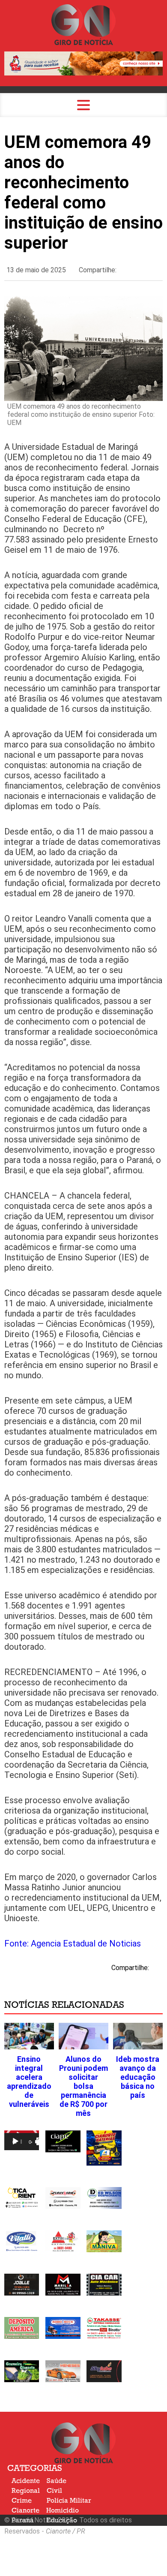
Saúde (57, 2481)
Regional (26, 2491)
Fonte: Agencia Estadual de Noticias (73, 1943)
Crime (22, 2501)
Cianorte (25, 2510)
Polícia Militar (69, 2501)
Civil (54, 2491)
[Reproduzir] (15, 2142)
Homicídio (63, 2510)
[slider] (21, 2142)
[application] (22, 2140)
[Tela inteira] (40, 2142)
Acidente (26, 2481)
